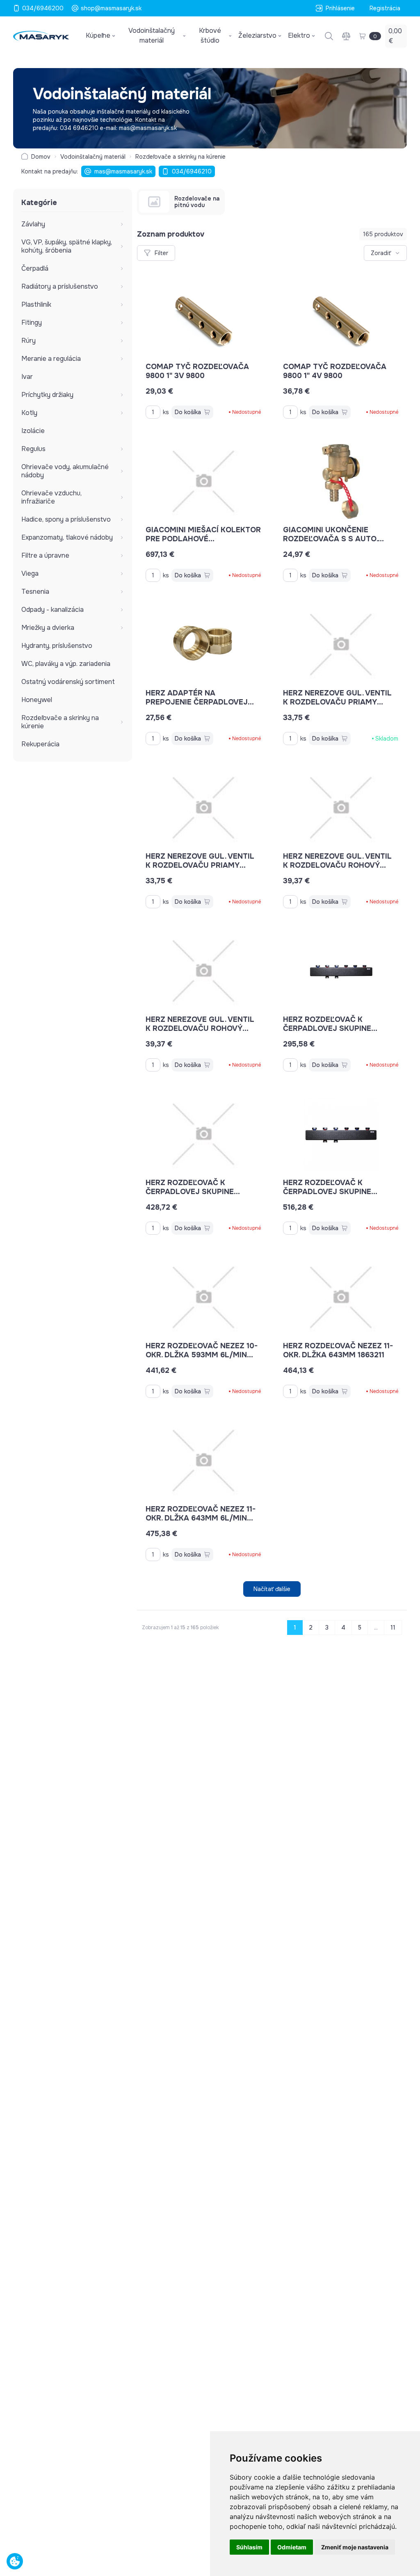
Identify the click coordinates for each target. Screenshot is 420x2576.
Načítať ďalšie (272, 1589)
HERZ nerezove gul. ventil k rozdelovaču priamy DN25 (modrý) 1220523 (200, 865)
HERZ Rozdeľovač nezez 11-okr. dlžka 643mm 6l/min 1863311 (201, 1518)
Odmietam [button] (292, 2547)
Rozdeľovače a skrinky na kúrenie (180, 157)
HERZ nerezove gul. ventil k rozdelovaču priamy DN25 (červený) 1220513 (337, 702)
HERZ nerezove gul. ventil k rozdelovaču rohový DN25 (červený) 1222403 (337, 865)
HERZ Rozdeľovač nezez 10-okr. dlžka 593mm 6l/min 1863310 (202, 1355)
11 (393, 1628)
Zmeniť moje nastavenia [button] (355, 2547)
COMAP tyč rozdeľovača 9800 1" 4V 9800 (335, 371)
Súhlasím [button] (249, 2547)
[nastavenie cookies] (15, 2561)
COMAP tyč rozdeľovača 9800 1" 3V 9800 (197, 371)
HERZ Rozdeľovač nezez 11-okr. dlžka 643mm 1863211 (338, 1350)
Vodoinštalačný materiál (93, 157)
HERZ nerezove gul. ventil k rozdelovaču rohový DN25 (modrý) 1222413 (200, 1028)
